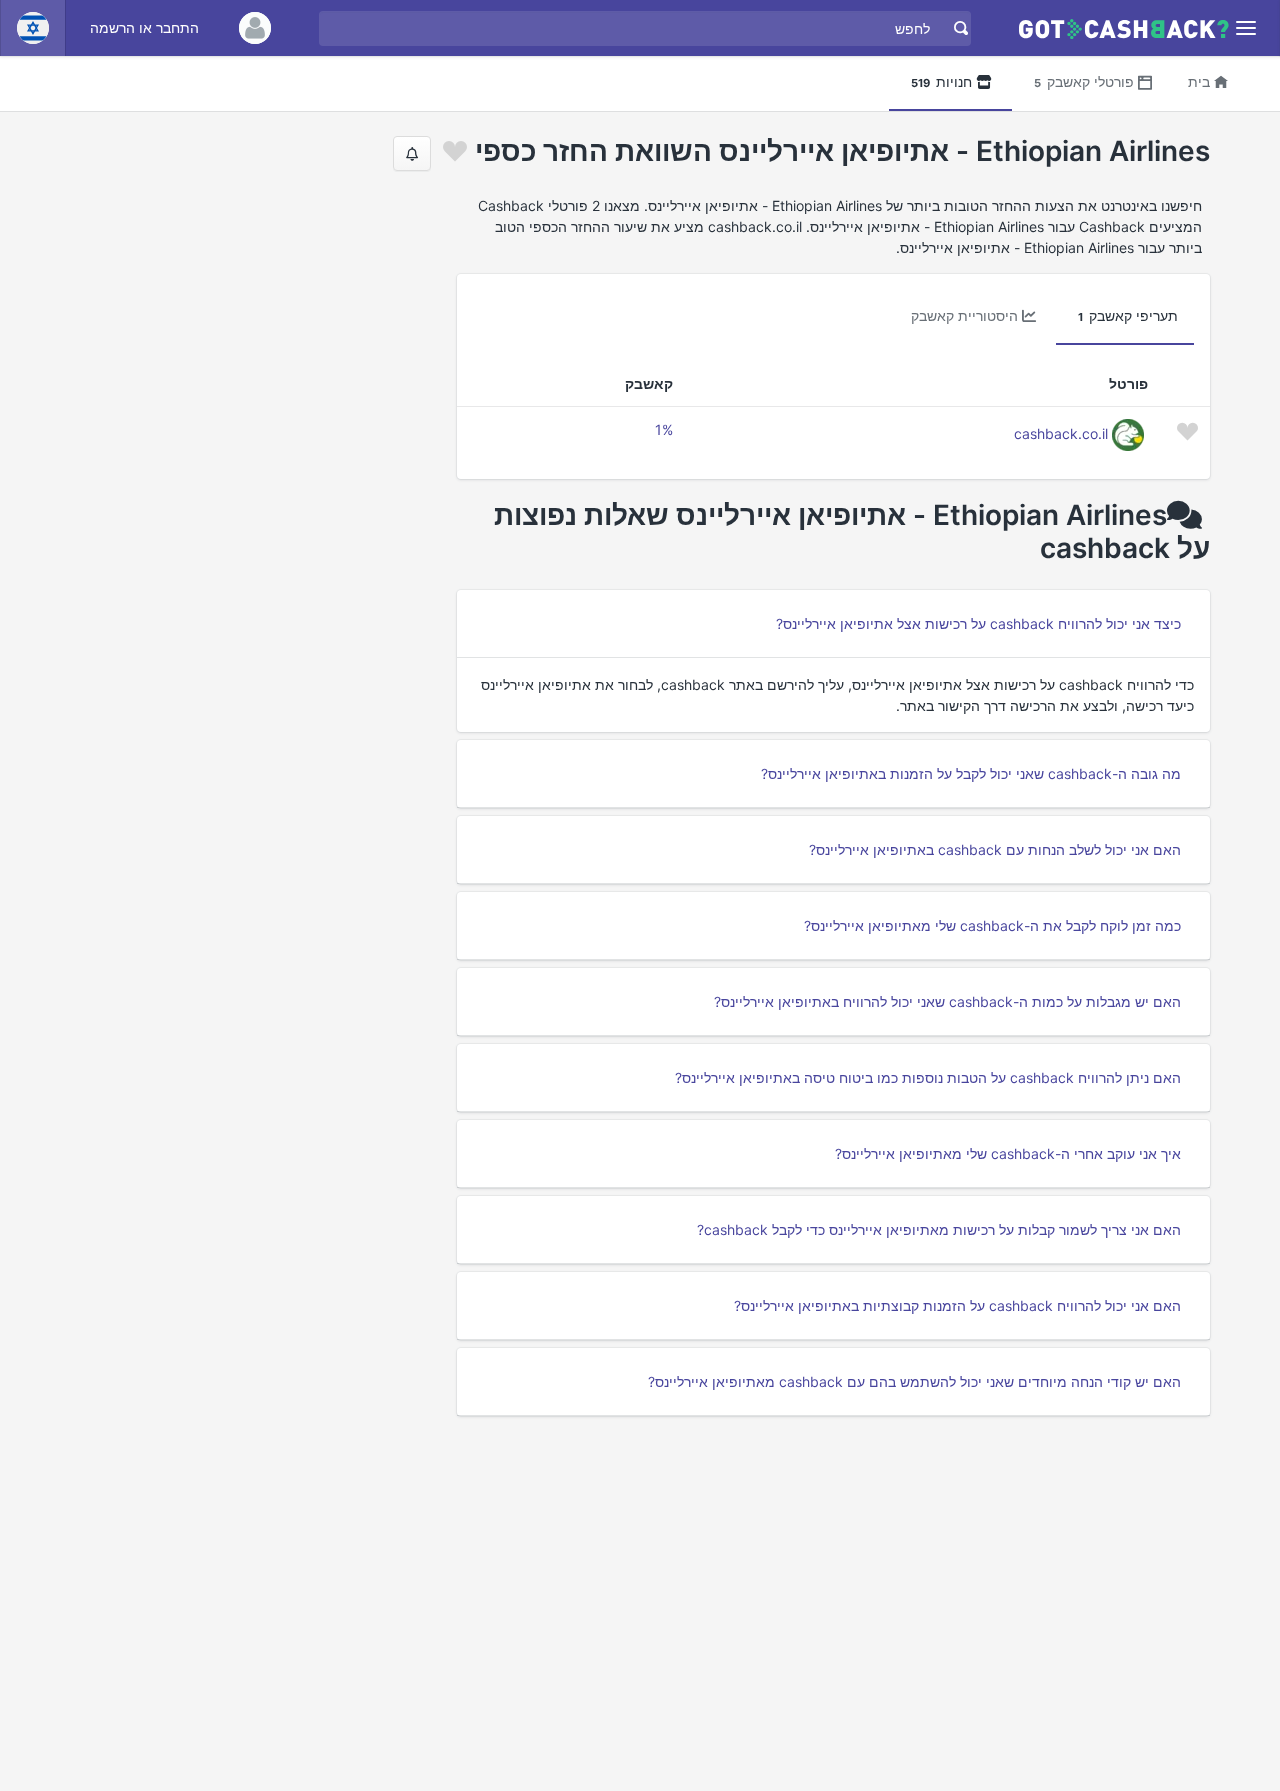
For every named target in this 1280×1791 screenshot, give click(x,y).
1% (664, 429)
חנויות (941, 81)
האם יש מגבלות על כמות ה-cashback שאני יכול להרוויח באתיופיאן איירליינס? (947, 1001)
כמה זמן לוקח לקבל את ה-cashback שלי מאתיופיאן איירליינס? (992, 925)
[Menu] (1246, 28)
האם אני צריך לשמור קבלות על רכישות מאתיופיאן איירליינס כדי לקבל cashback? (939, 1229)
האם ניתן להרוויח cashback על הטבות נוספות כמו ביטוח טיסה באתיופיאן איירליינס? (928, 1077)
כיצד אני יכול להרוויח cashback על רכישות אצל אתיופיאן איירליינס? (978, 623)
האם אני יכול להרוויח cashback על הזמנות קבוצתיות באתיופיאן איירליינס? (957, 1305)
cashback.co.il (1061, 433)
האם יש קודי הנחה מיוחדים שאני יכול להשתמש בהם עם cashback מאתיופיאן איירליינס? (914, 1381)
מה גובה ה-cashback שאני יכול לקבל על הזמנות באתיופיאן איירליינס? (971, 773)
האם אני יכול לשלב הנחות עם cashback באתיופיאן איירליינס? (995, 849)
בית (1199, 81)
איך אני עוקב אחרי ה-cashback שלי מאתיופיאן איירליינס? (1008, 1153)
